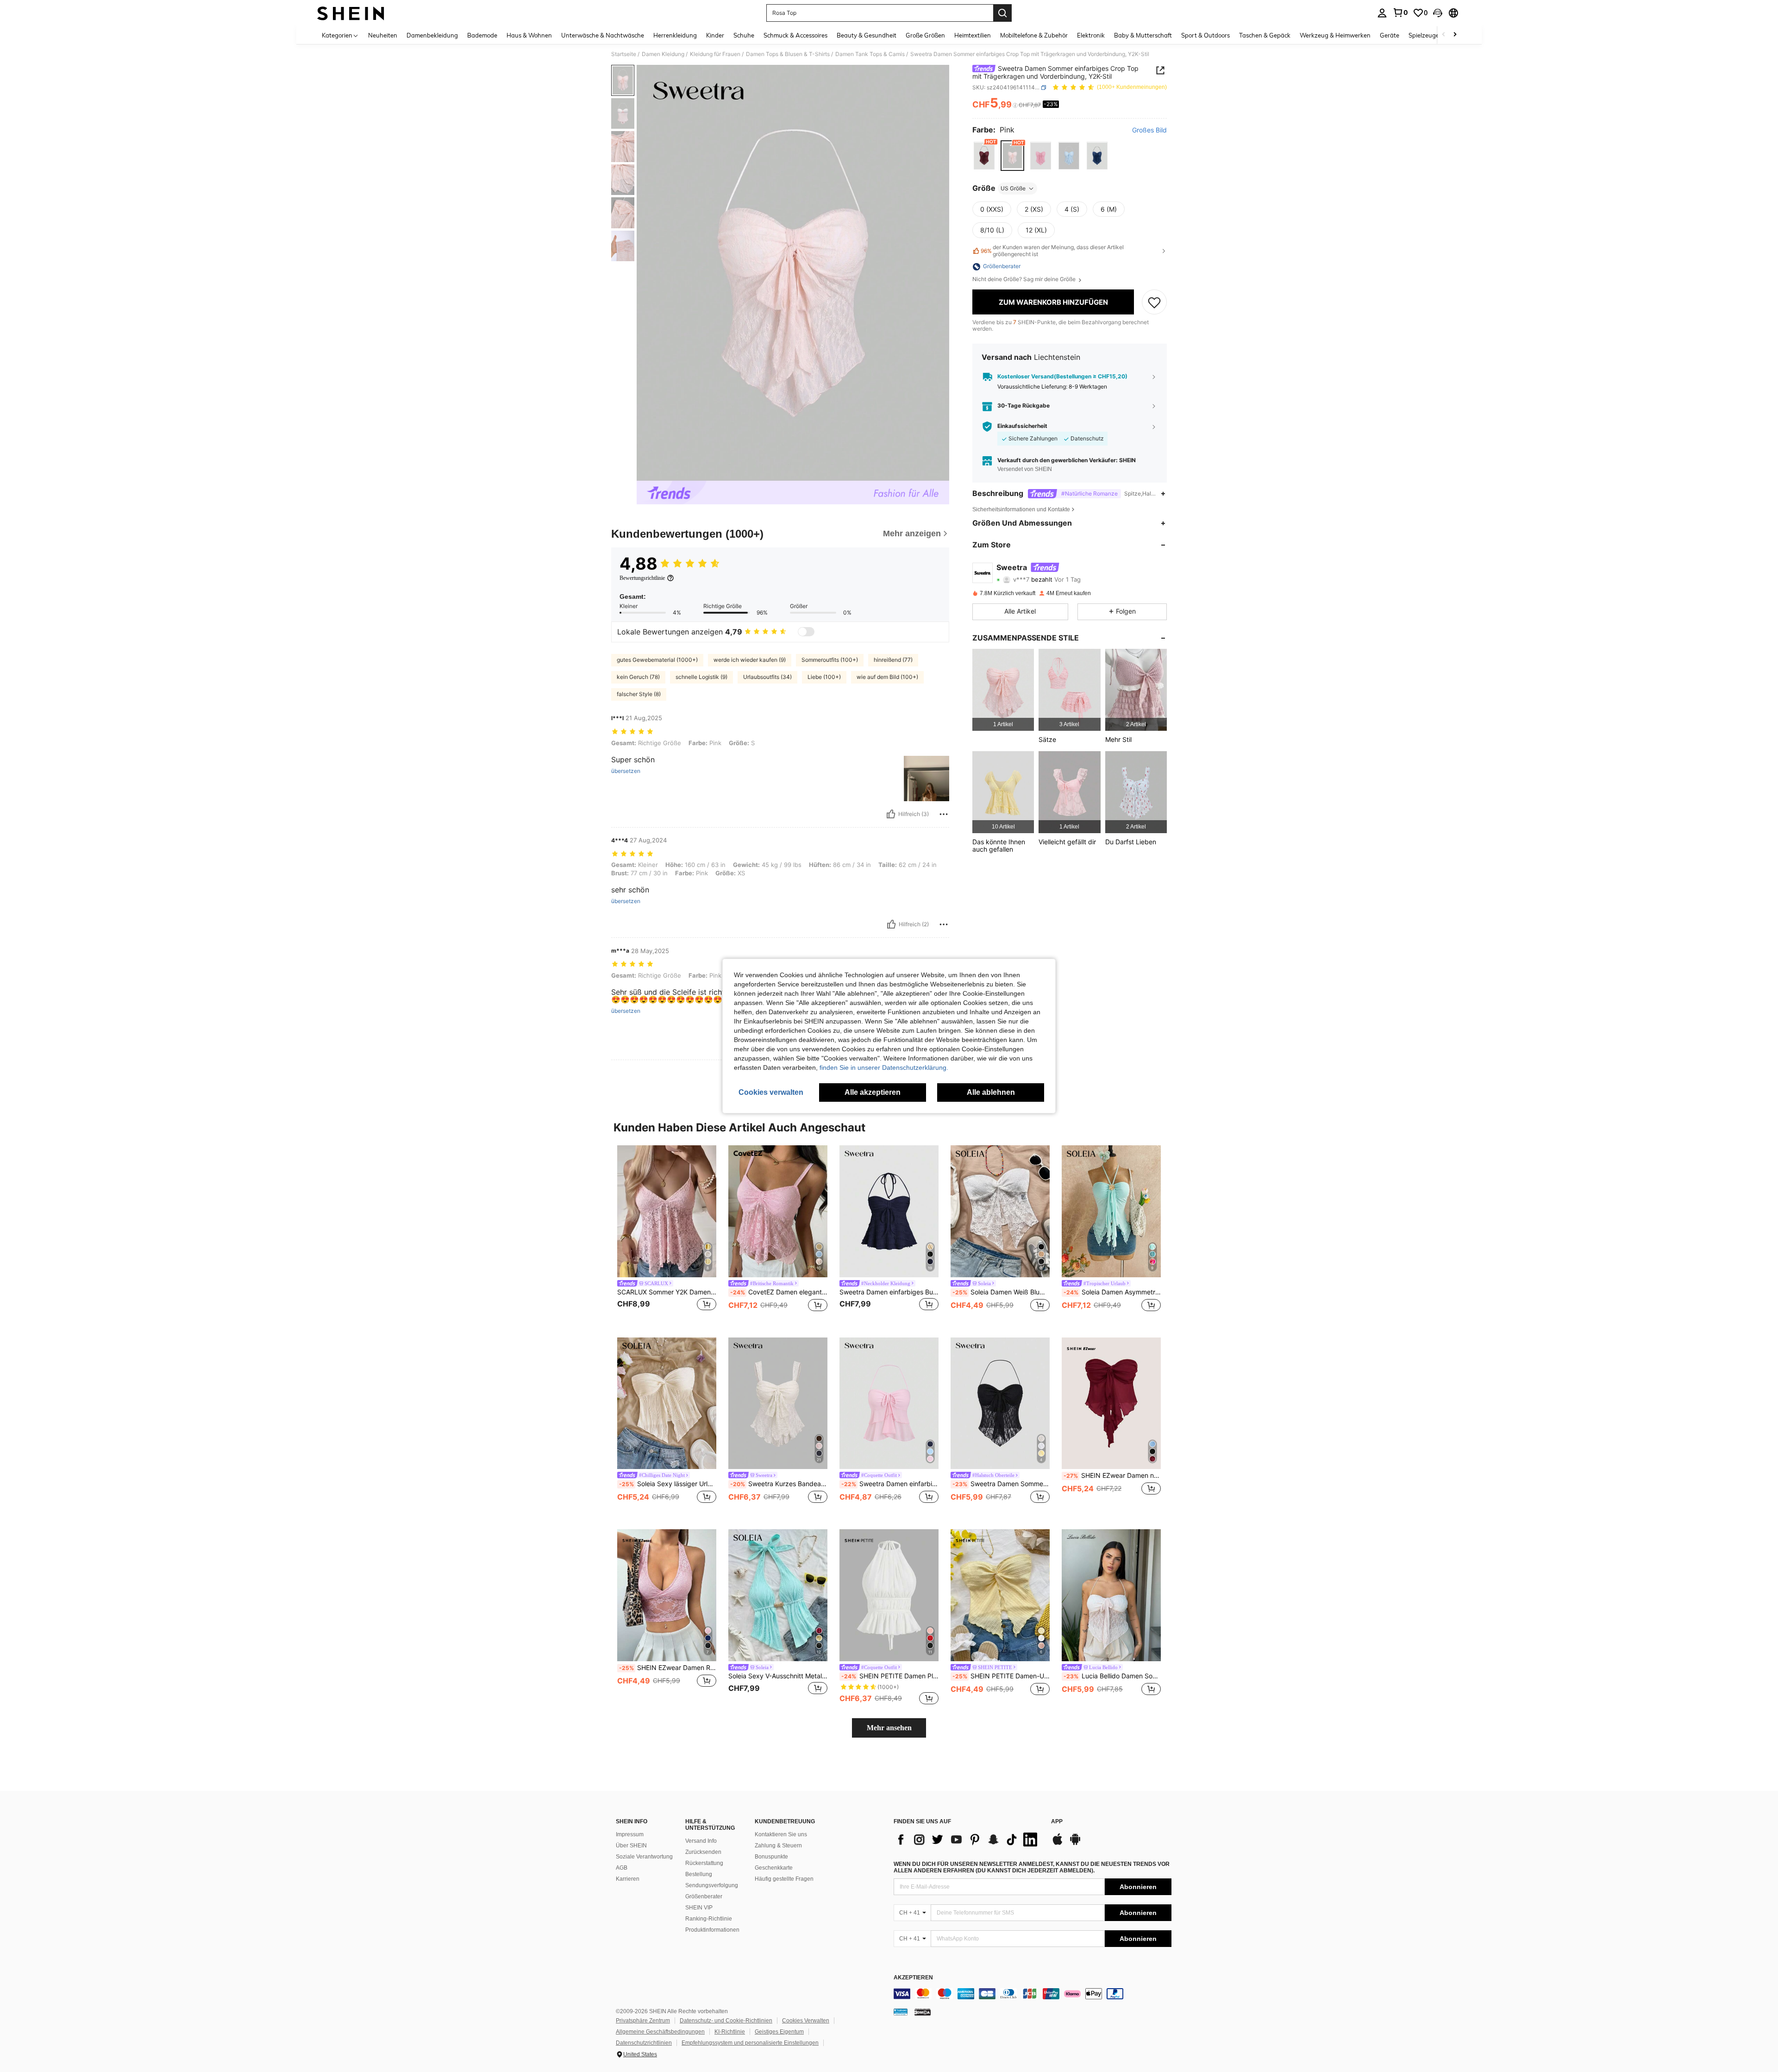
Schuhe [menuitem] (744, 35)
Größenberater (704, 1896)
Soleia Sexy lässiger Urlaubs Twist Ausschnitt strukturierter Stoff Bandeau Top (668, 1484)
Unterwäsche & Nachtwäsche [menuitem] (603, 35)
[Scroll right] (1455, 35)
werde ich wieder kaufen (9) (750, 660)
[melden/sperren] (944, 814)
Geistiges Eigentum (779, 2032)
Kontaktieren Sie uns (781, 1834)
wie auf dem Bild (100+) (887, 677)
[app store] (1058, 1844)
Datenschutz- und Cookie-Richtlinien (726, 2021)
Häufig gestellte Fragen (784, 1879)
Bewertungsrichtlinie (642, 578)
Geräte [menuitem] (1390, 35)
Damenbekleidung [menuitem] (432, 35)
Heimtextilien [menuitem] (973, 35)
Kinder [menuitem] (715, 35)
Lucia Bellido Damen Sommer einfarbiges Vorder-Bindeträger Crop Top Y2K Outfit (1112, 1676)
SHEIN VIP (699, 1908)
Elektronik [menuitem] (1091, 35)
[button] (1438, 13)
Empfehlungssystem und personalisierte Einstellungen (750, 2043)
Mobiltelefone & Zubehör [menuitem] (1034, 35)
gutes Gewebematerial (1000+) (657, 660)
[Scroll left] (1444, 35)
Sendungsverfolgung (712, 1885)
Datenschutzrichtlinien (644, 2043)
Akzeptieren (913, 1978)
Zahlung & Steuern (778, 1846)
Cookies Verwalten (806, 2021)
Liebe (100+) (824, 677)
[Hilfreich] (891, 814)
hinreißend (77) (893, 660)
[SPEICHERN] (1154, 302)
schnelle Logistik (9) (701, 677)
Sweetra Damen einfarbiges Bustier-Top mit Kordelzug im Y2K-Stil (889, 1292)
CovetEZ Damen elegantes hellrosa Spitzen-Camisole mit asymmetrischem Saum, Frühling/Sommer (779, 1292)
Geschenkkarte (774, 1868)
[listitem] (1003, 690)
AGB (622, 1868)
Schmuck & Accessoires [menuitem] (795, 35)
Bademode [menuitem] (482, 35)
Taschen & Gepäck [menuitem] (1265, 35)
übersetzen (626, 771)
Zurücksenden (703, 1852)
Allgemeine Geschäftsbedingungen (660, 2032)
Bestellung (699, 1874)
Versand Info (701, 1841)
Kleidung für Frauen (715, 54)
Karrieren (628, 1879)
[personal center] (1382, 13)
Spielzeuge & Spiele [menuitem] (1436, 35)
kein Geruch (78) (638, 677)
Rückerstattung (704, 1863)
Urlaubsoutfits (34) (767, 677)
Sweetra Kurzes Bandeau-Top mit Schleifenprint (779, 1484)
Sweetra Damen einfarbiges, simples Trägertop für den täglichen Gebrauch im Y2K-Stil (890, 1484)
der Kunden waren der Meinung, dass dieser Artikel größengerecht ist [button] (1052, 251)
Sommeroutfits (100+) (830, 660)
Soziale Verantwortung (644, 1857)
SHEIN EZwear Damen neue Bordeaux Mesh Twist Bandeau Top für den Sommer (1112, 1476)
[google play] (1075, 1844)
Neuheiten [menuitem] (383, 35)
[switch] (806, 632)
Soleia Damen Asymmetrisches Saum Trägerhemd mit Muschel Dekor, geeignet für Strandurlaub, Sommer (1112, 1292)
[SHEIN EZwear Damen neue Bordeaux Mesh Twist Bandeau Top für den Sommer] (1111, 1403)
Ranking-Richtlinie (709, 1919)
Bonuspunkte (771, 1857)
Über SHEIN (631, 1846)
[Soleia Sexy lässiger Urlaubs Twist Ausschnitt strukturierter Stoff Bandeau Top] (667, 1403)
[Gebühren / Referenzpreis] (1015, 105)
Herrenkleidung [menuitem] (675, 35)
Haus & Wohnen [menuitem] (529, 35)
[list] (968, 1840)
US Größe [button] (1013, 188)
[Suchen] (1002, 13)
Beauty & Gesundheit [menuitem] (867, 35)
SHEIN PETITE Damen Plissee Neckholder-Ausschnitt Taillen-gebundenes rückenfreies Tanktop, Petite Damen (890, 1676)
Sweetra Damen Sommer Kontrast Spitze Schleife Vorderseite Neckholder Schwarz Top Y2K (1001, 1484)
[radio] (984, 156)
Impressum (630, 1834)
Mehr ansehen (889, 1728)
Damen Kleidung (663, 54)
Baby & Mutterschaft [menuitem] (1143, 35)
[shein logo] (351, 13)
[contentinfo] (1033, 1994)
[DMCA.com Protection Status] (923, 2012)
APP (1057, 1822)
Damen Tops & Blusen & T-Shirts (788, 54)
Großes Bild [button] (1149, 130)
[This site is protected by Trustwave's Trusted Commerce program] (901, 2012)
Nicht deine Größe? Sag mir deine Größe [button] (1025, 280)
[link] (1400, 13)
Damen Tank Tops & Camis (870, 54)
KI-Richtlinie (730, 2032)
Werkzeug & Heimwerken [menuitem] (1335, 35)
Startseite (624, 54)
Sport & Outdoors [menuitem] (1205, 35)
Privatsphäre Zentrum (643, 2021)
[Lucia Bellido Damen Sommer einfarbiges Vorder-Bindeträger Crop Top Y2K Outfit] (1111, 1595)
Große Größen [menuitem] (925, 35)
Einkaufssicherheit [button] (1022, 426)
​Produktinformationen (712, 1930)
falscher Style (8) (639, 694)
